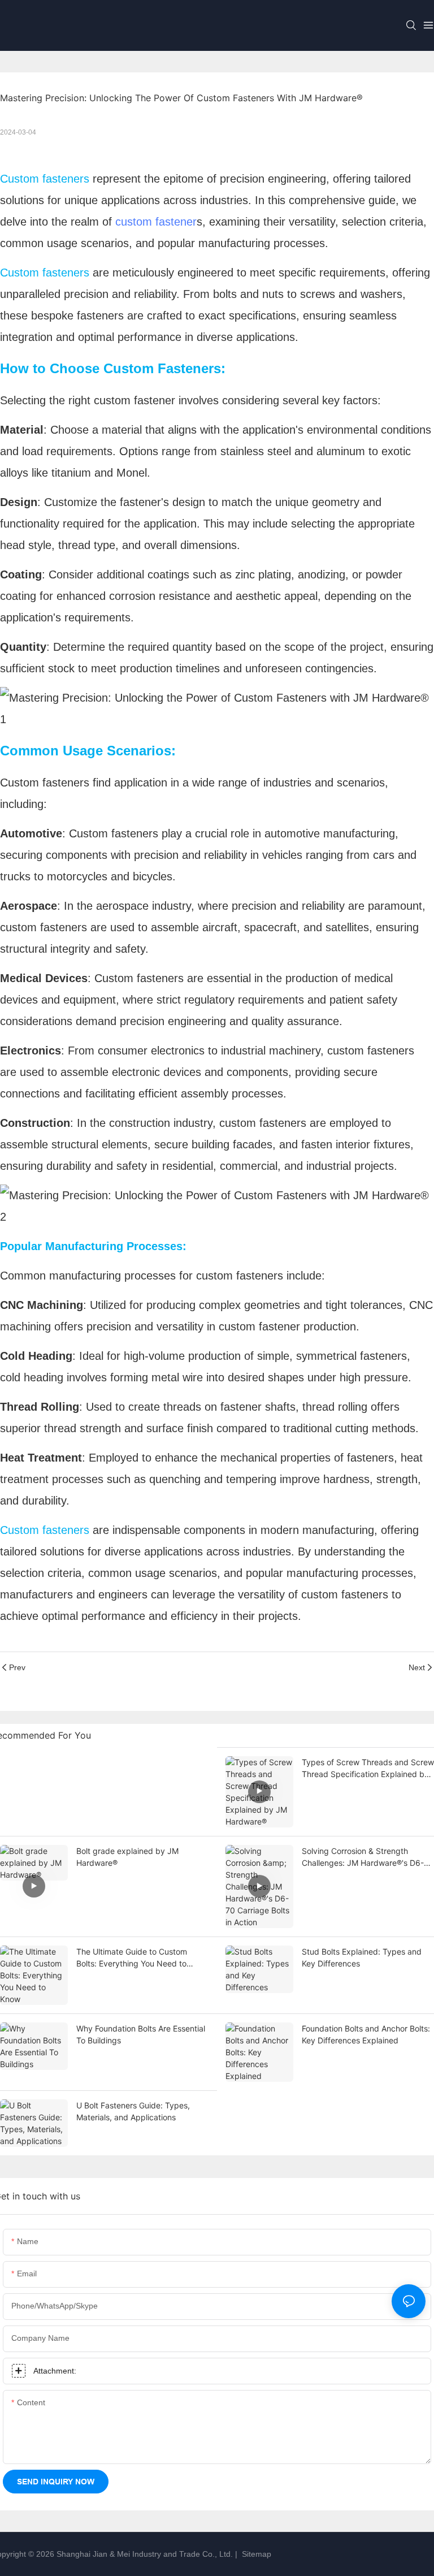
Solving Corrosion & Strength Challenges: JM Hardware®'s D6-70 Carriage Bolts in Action (368, 1857)
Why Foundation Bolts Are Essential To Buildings (141, 2034)
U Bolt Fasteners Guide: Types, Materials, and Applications (133, 2111)
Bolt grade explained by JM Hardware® (127, 1857)
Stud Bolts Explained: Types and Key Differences (362, 1957)
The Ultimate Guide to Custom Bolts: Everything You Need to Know (132, 1958)
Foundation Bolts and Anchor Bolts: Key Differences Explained (366, 2034)
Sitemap (255, 2554)
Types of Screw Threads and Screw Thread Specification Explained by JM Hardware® (368, 1769)
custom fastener (156, 222)
